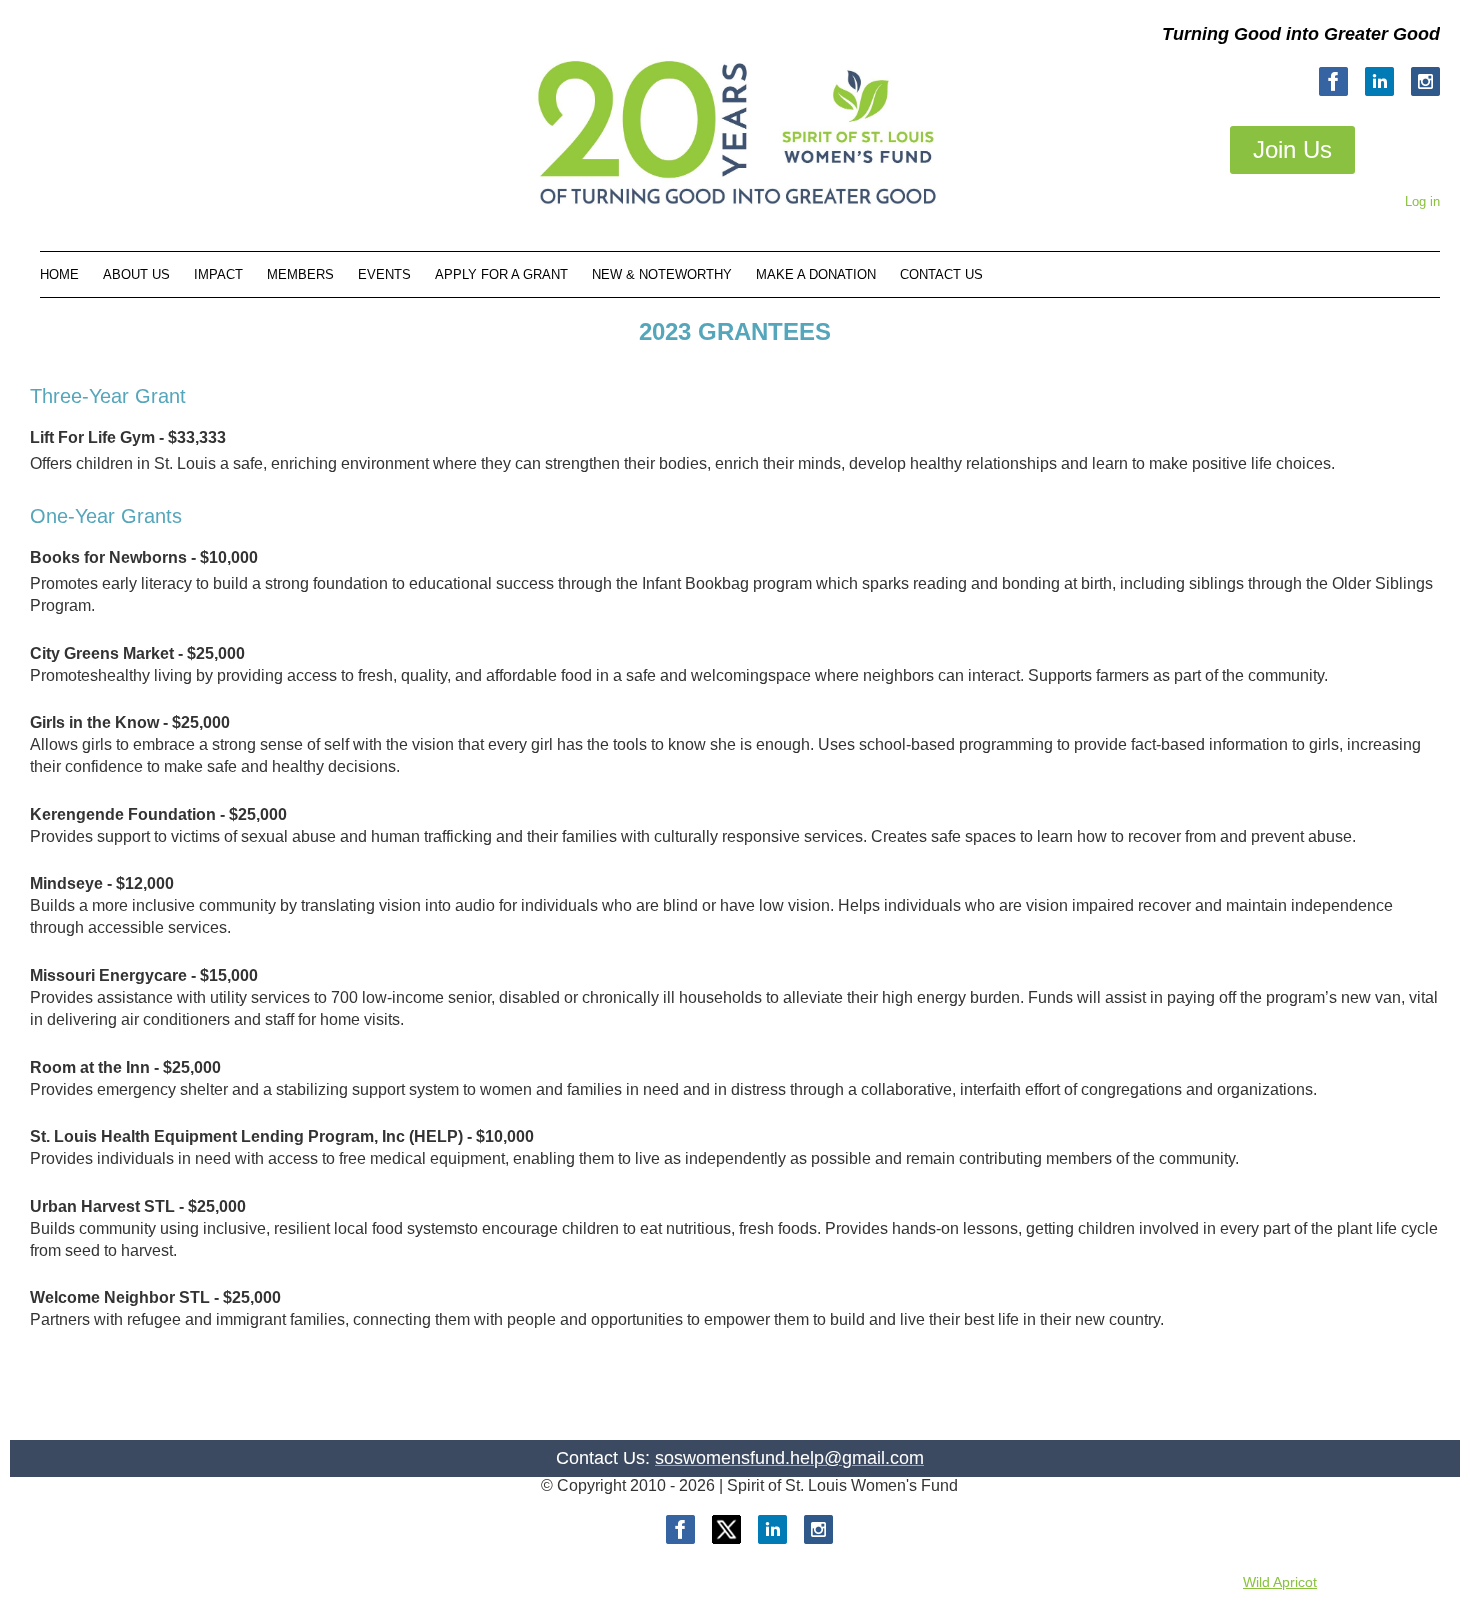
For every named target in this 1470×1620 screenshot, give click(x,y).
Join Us (1292, 149)
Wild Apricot (1280, 1582)
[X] (726, 1529)
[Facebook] (1333, 81)
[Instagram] (1425, 81)
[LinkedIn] (1379, 81)
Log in (1422, 201)
